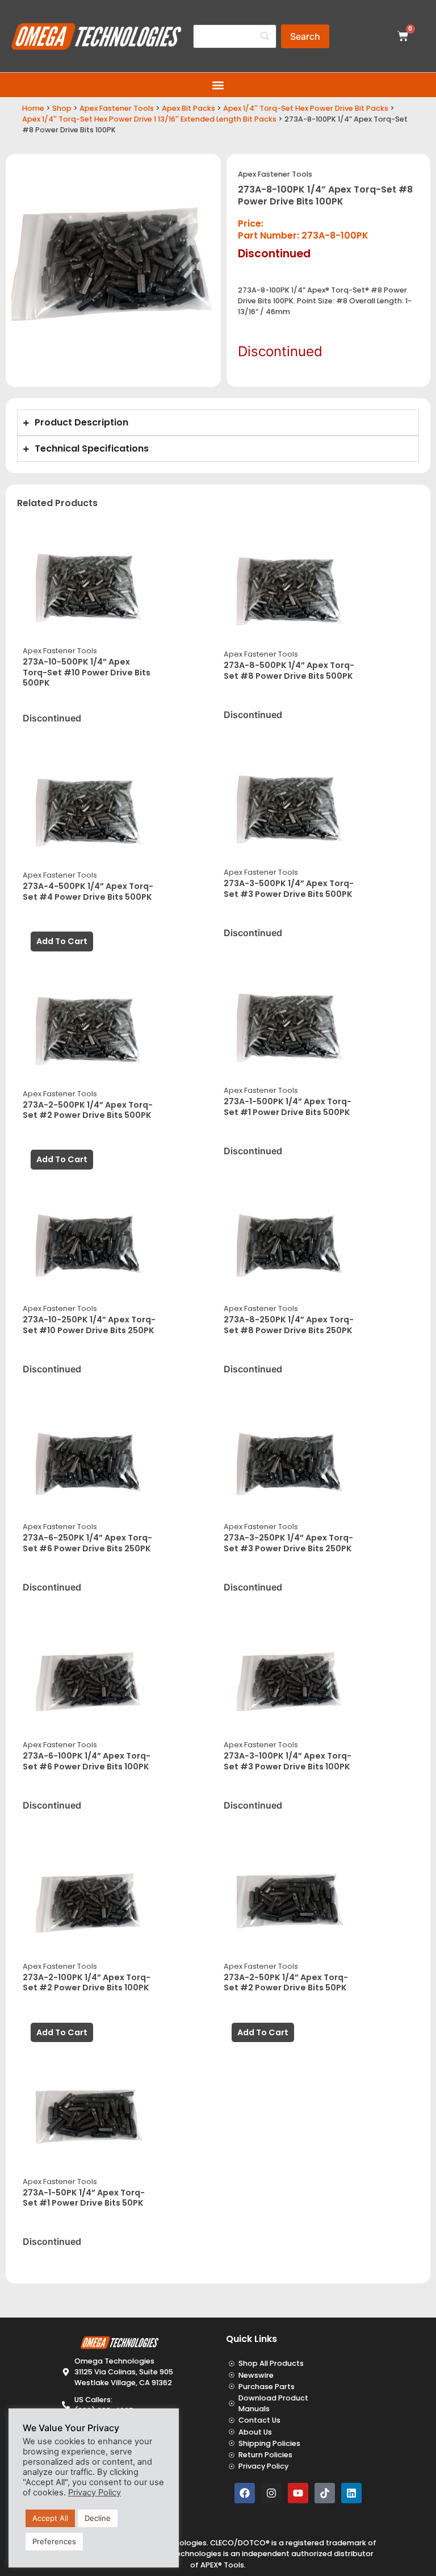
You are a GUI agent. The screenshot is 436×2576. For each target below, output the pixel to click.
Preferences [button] (54, 2541)
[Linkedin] (351, 2493)
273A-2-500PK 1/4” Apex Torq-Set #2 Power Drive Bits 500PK (88, 1110)
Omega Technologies (181, 2554)
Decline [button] (98, 2518)
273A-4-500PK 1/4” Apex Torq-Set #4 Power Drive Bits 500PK (88, 892)
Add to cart (62, 941)
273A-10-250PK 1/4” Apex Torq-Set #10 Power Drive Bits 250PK (89, 1325)
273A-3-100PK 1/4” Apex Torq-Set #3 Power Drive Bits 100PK (288, 1761)
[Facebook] (245, 2493)
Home (33, 108)
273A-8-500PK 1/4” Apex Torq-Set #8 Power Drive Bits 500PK (289, 671)
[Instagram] (271, 2493)
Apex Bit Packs (188, 108)
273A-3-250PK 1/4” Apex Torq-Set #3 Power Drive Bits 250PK (288, 1543)
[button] (218, 85)
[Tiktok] (325, 2493)
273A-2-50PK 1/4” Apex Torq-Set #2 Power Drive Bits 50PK (286, 1983)
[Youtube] (298, 2493)
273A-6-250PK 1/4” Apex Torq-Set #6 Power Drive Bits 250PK (87, 1543)
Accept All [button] (50, 2518)
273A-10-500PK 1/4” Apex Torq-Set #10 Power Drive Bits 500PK (87, 672)
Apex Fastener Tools (117, 108)
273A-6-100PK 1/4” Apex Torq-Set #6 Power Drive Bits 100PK (87, 1761)
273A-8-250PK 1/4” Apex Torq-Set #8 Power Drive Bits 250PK (289, 1325)
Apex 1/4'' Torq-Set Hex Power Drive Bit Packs (306, 108)
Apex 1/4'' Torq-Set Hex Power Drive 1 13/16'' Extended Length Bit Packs (149, 119)
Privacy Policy (95, 2493)
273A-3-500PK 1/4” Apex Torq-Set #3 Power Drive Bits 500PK (289, 889)
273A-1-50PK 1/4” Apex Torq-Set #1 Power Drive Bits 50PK (84, 2198)
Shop (62, 108)
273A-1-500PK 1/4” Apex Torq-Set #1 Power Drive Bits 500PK (288, 1107)
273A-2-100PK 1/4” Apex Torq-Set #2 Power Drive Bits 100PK (87, 1983)
